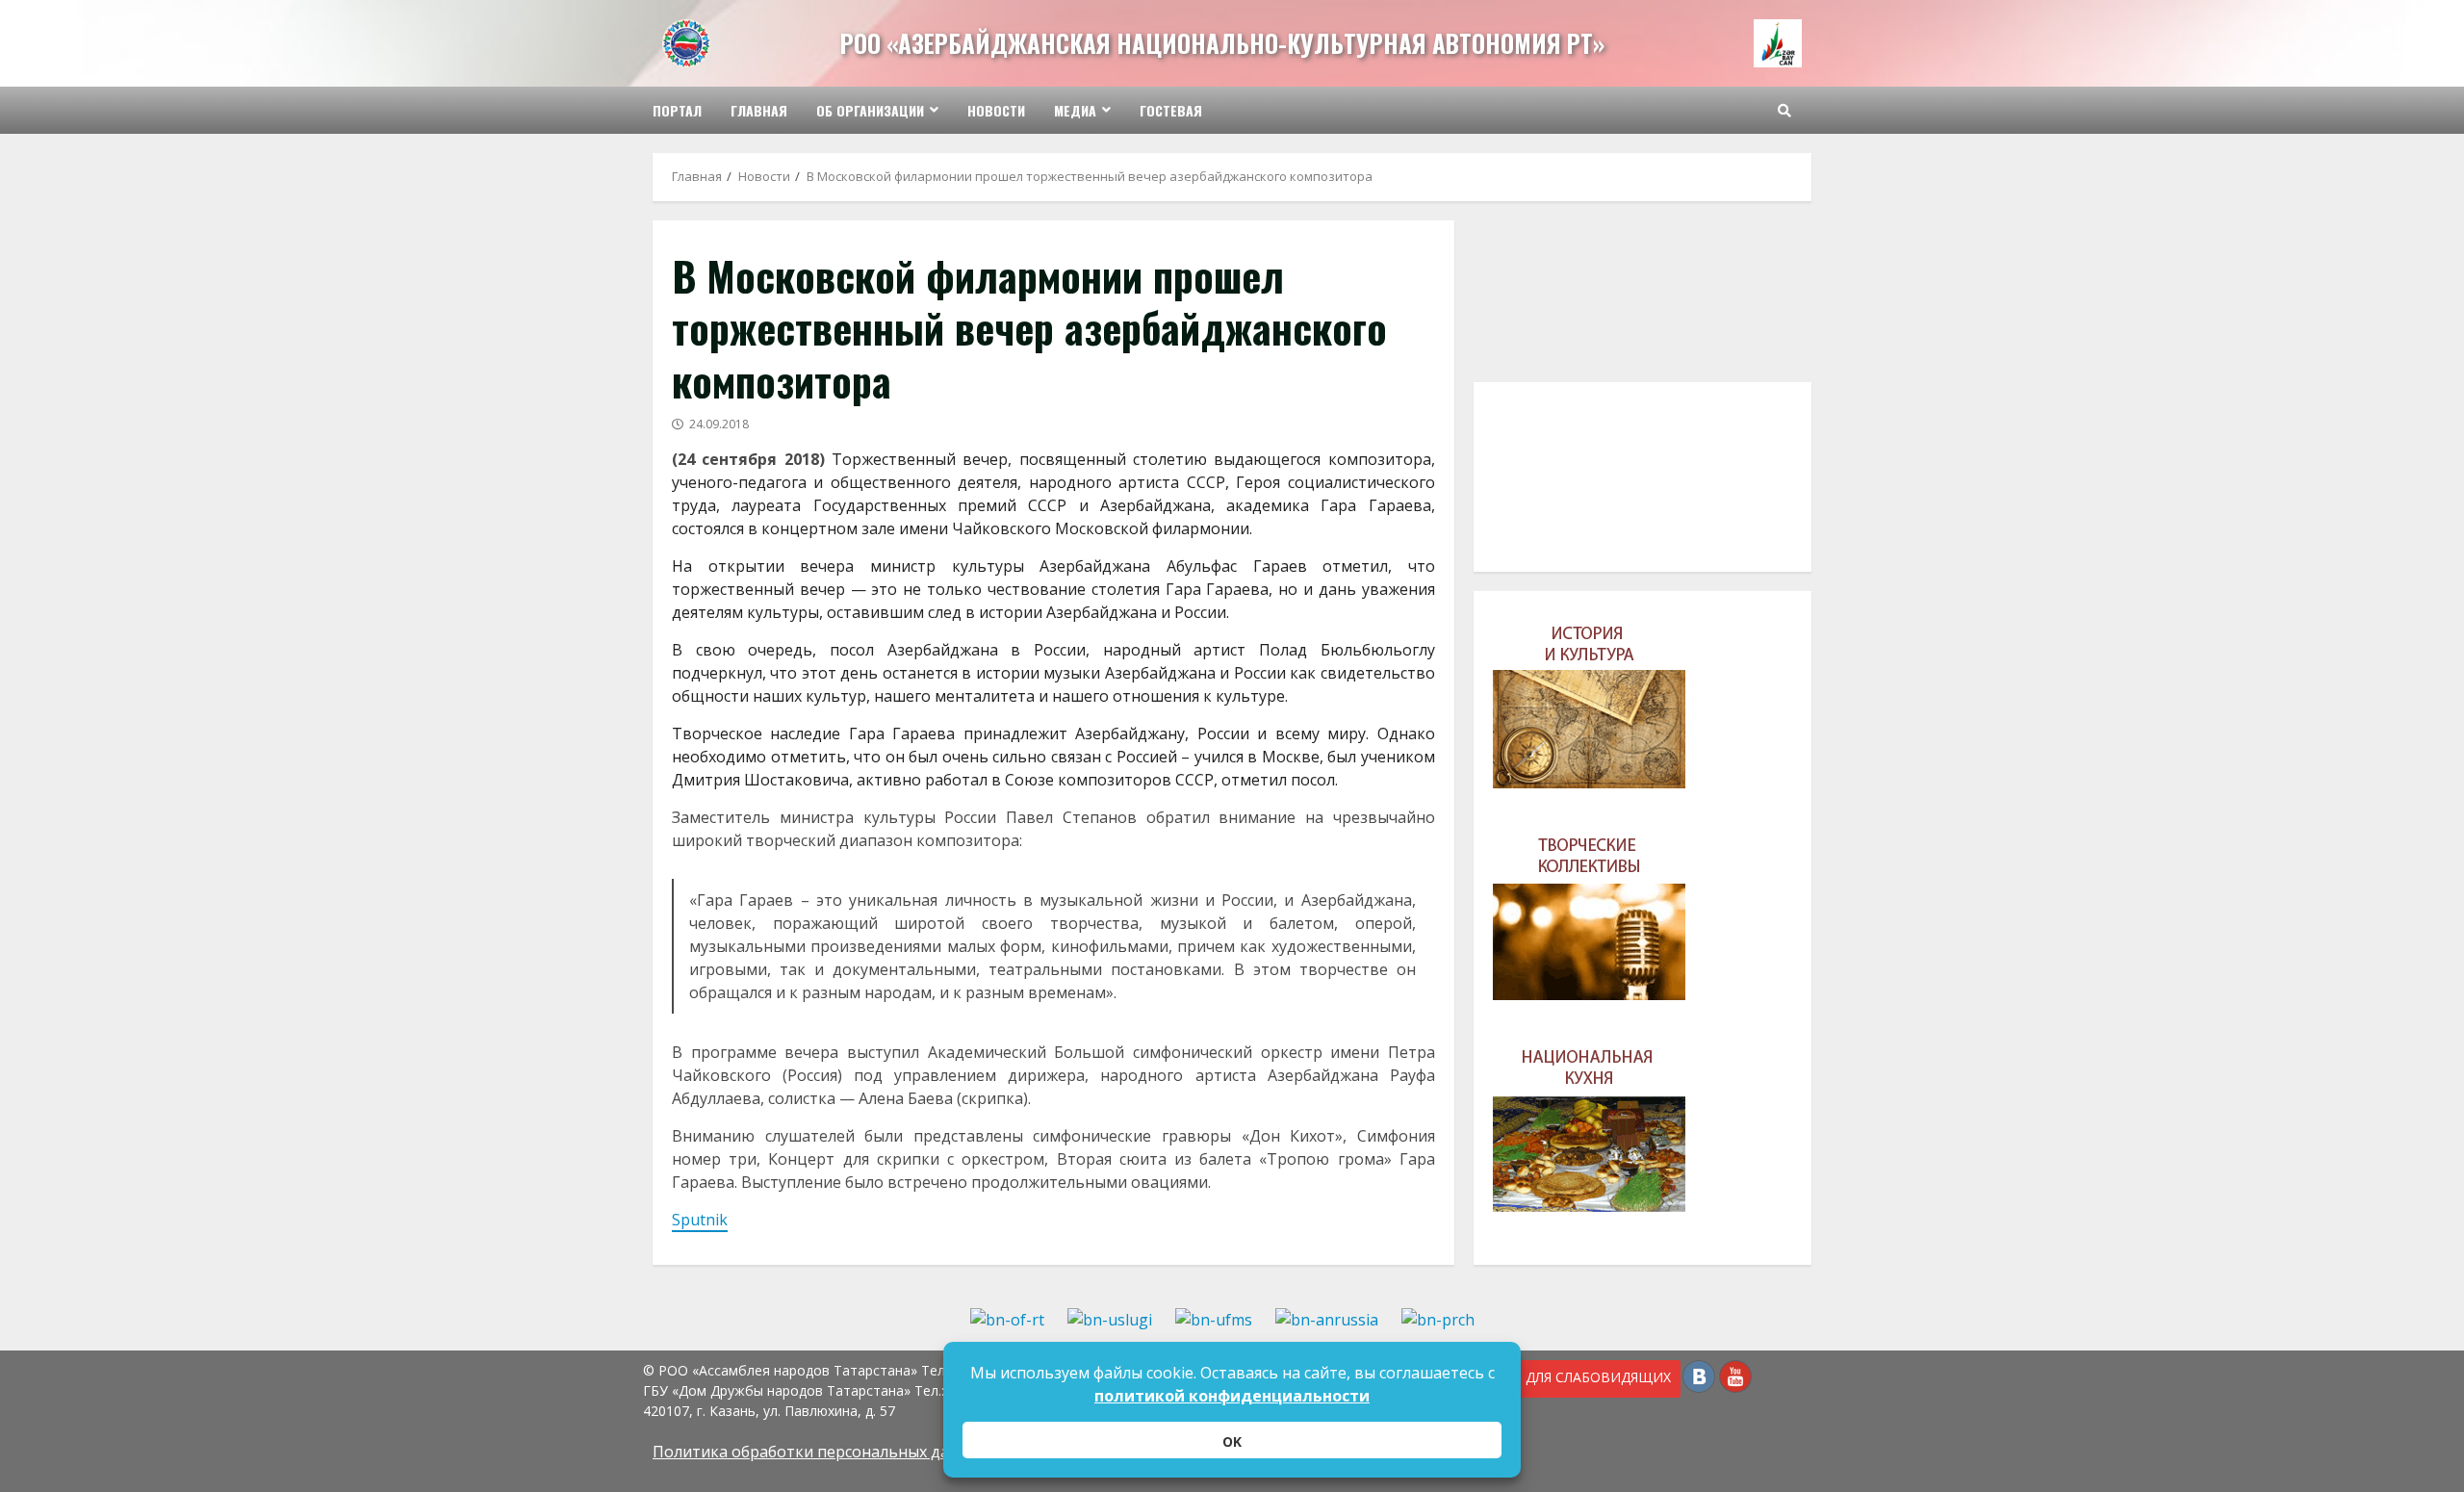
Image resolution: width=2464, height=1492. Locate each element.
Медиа (1075, 110)
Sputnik (700, 1220)
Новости (996, 110)
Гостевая (1171, 110)
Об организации (870, 110)
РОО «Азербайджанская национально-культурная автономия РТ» (1222, 43)
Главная (759, 110)
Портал (677, 110)
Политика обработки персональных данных (820, 1452)
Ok (1232, 1441)
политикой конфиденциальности (1232, 1396)
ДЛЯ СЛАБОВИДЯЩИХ (1595, 1377)
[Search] (1784, 111)
